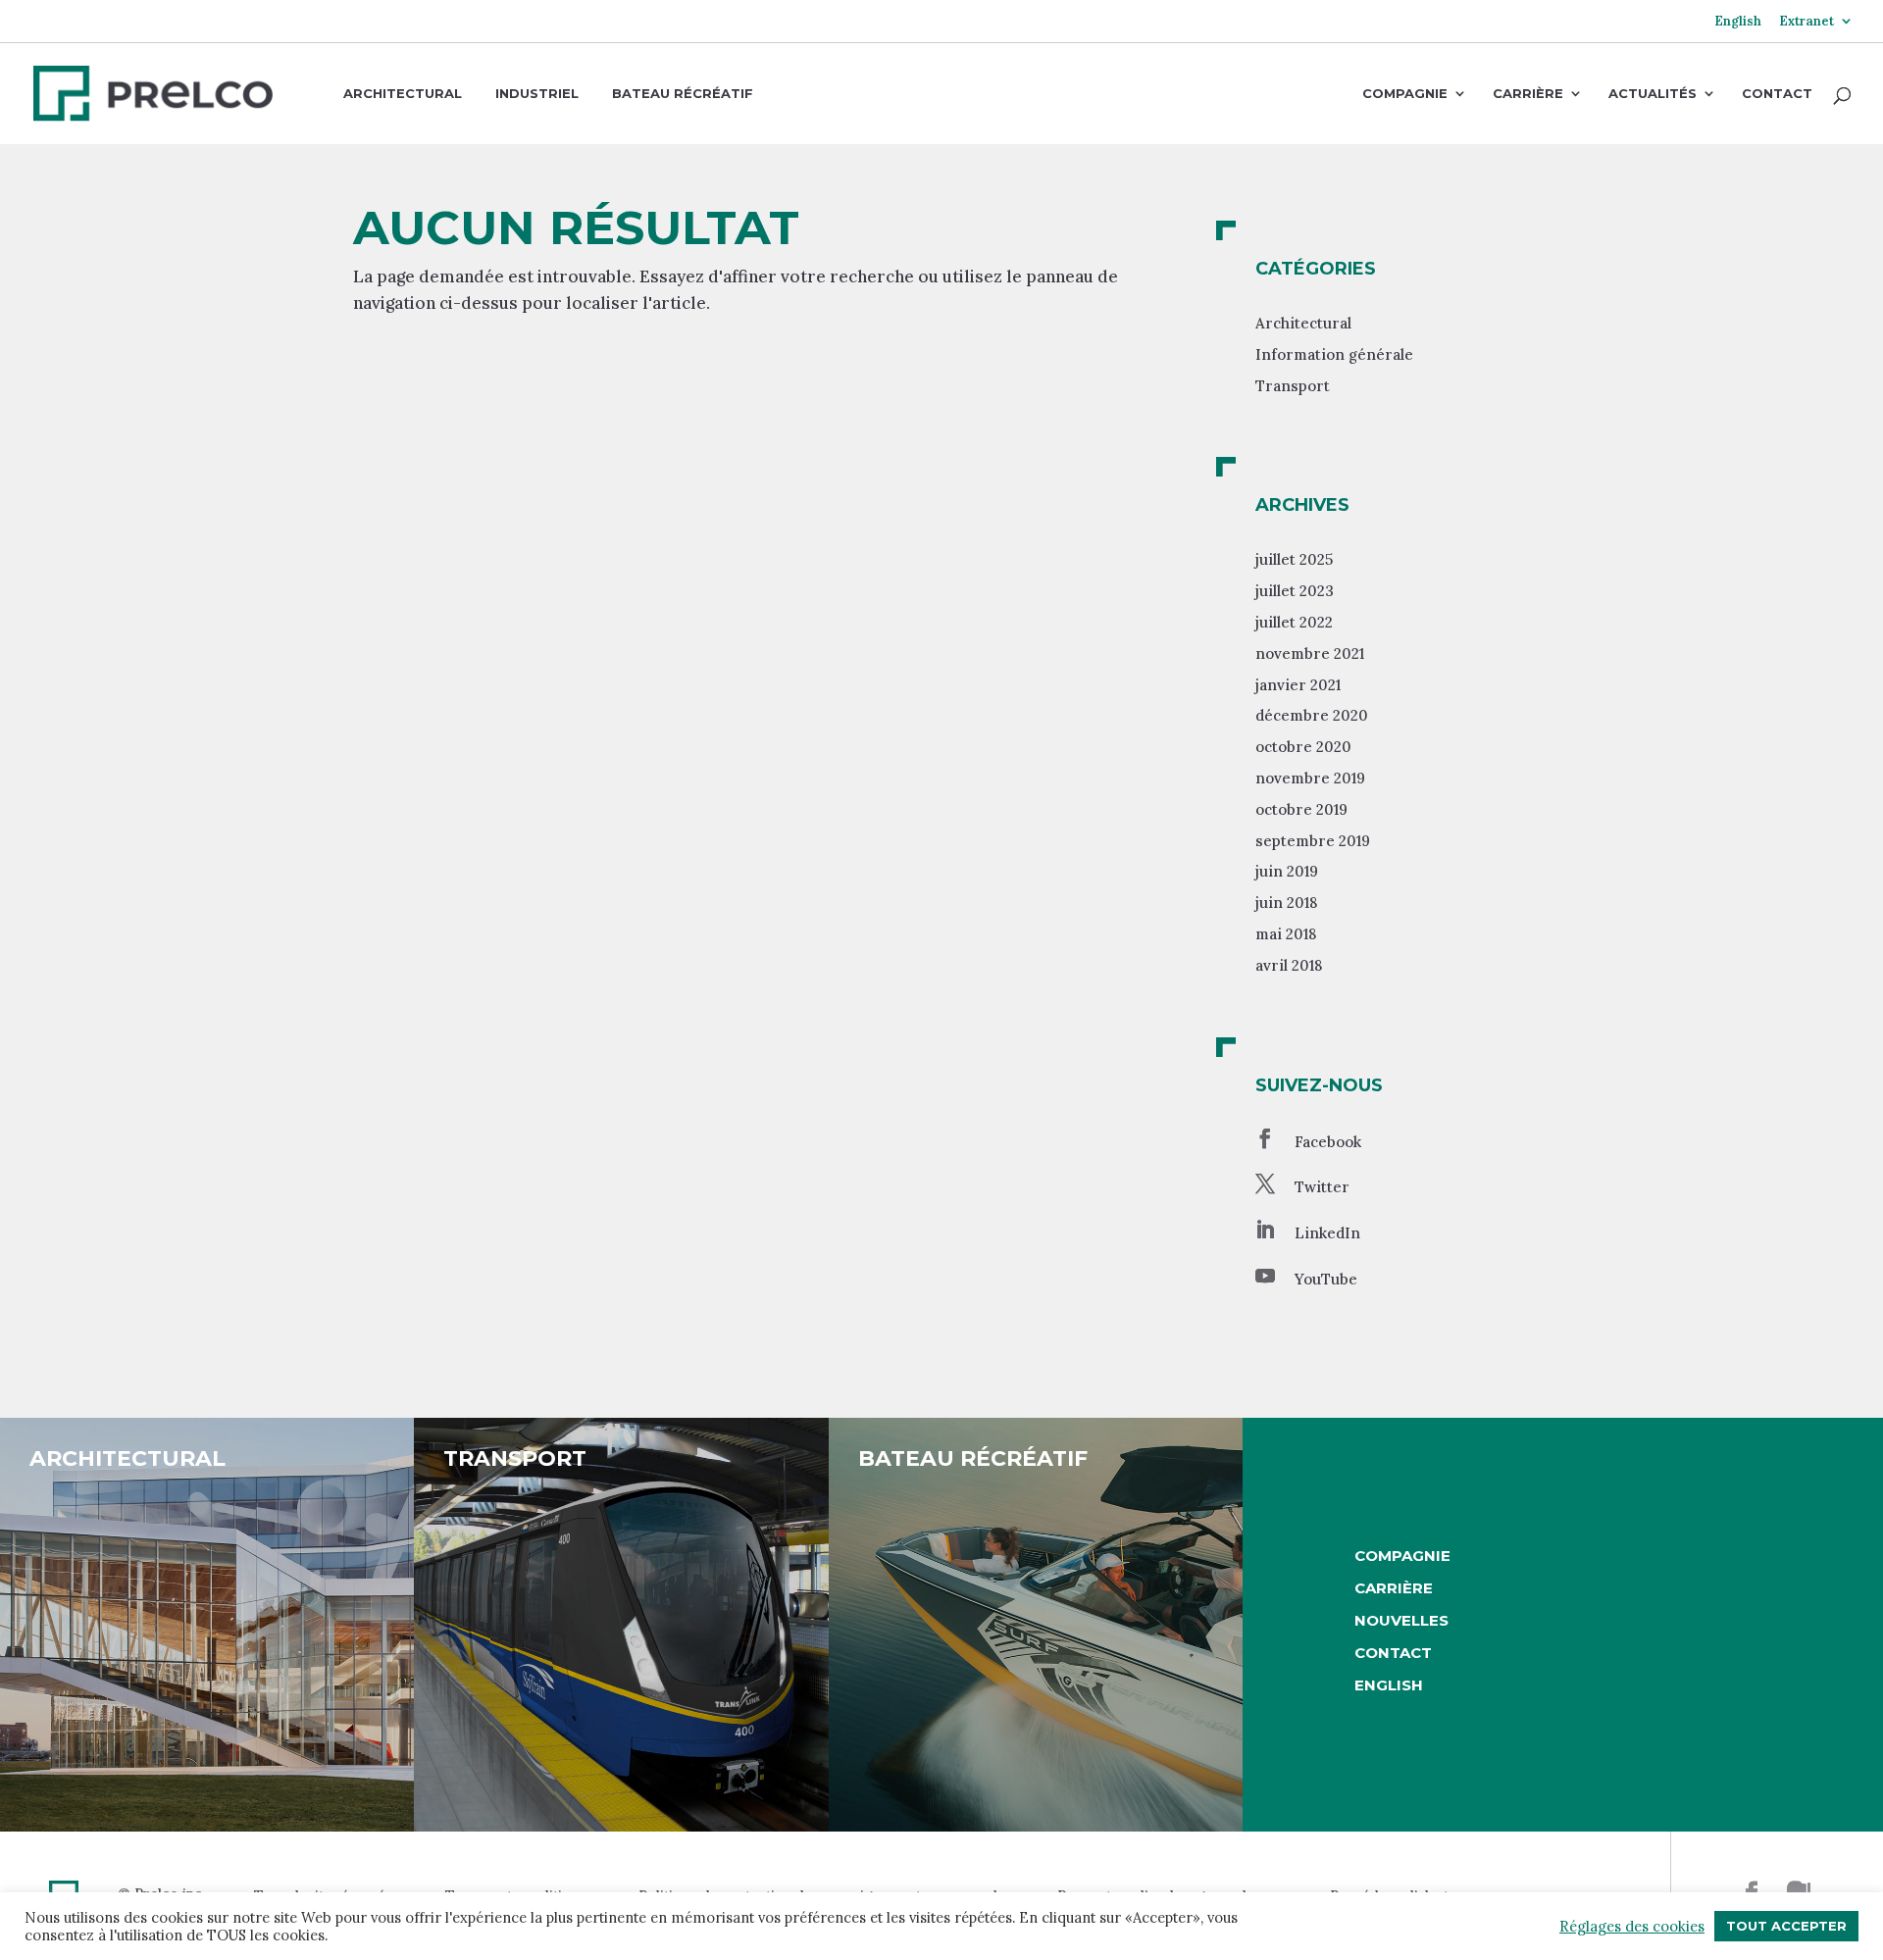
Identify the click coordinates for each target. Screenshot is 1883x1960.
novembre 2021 (1310, 653)
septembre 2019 (1313, 841)
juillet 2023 (1295, 591)
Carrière (1528, 94)
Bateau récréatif (683, 93)
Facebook (1328, 1142)
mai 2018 (1286, 934)
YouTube (1326, 1279)
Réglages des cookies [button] (1632, 1927)
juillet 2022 (1294, 622)
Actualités (1653, 94)
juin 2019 (1287, 871)
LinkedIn (1327, 1233)
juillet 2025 (1294, 559)
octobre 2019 (1301, 809)
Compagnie (1405, 94)
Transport (1293, 386)
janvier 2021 (1298, 685)
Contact (1777, 94)
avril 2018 (1289, 965)
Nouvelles (1401, 1620)
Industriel (537, 93)
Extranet (1807, 22)
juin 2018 (1286, 903)
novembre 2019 (1310, 778)
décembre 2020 (1312, 715)
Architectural (403, 93)
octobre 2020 (1303, 747)
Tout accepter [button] (1786, 1926)
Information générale (1334, 354)
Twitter (1322, 1187)
